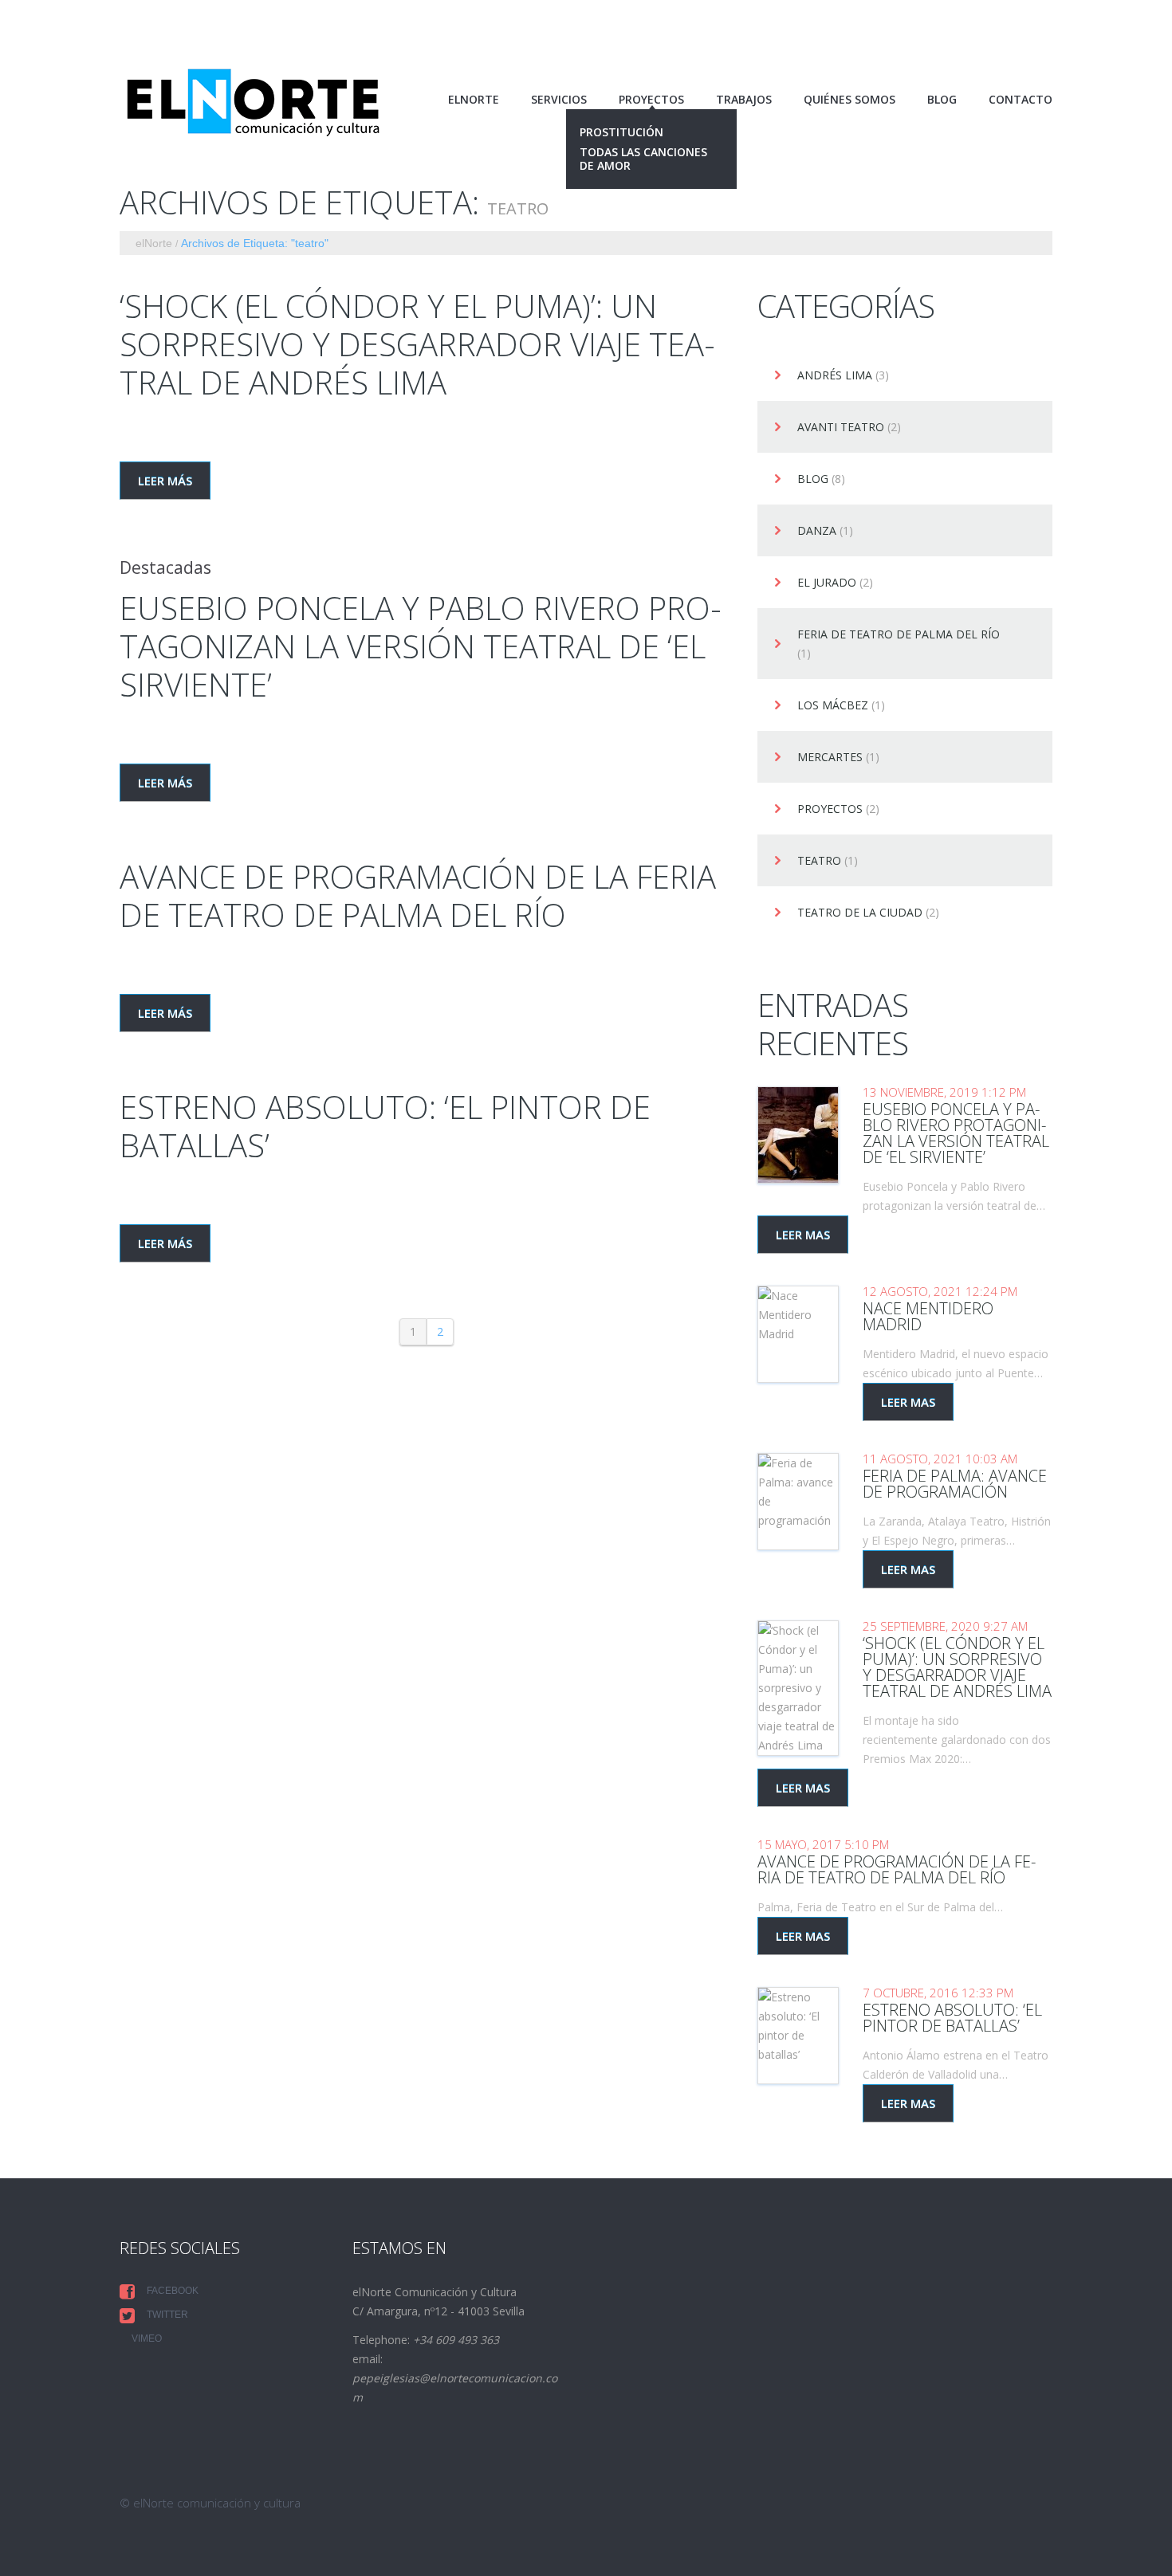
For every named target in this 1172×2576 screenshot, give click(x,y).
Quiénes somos (850, 100)
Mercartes (830, 758)
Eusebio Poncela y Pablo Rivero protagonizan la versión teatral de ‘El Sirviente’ (421, 646)
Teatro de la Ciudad (860, 913)
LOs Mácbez (833, 706)
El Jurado (827, 583)
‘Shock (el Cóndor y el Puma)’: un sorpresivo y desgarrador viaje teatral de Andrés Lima (417, 344)
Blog (942, 100)
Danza (817, 531)
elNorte (474, 100)
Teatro (819, 861)
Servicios (559, 100)
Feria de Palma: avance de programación (955, 1484)
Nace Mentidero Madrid (928, 1316)
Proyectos (830, 809)
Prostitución (621, 133)
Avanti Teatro (841, 428)
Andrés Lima (835, 376)
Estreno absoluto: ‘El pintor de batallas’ (385, 1126)
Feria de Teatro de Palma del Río (899, 635)
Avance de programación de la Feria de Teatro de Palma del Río (418, 895)
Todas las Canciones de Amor (643, 159)
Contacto (1021, 100)
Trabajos (744, 100)
